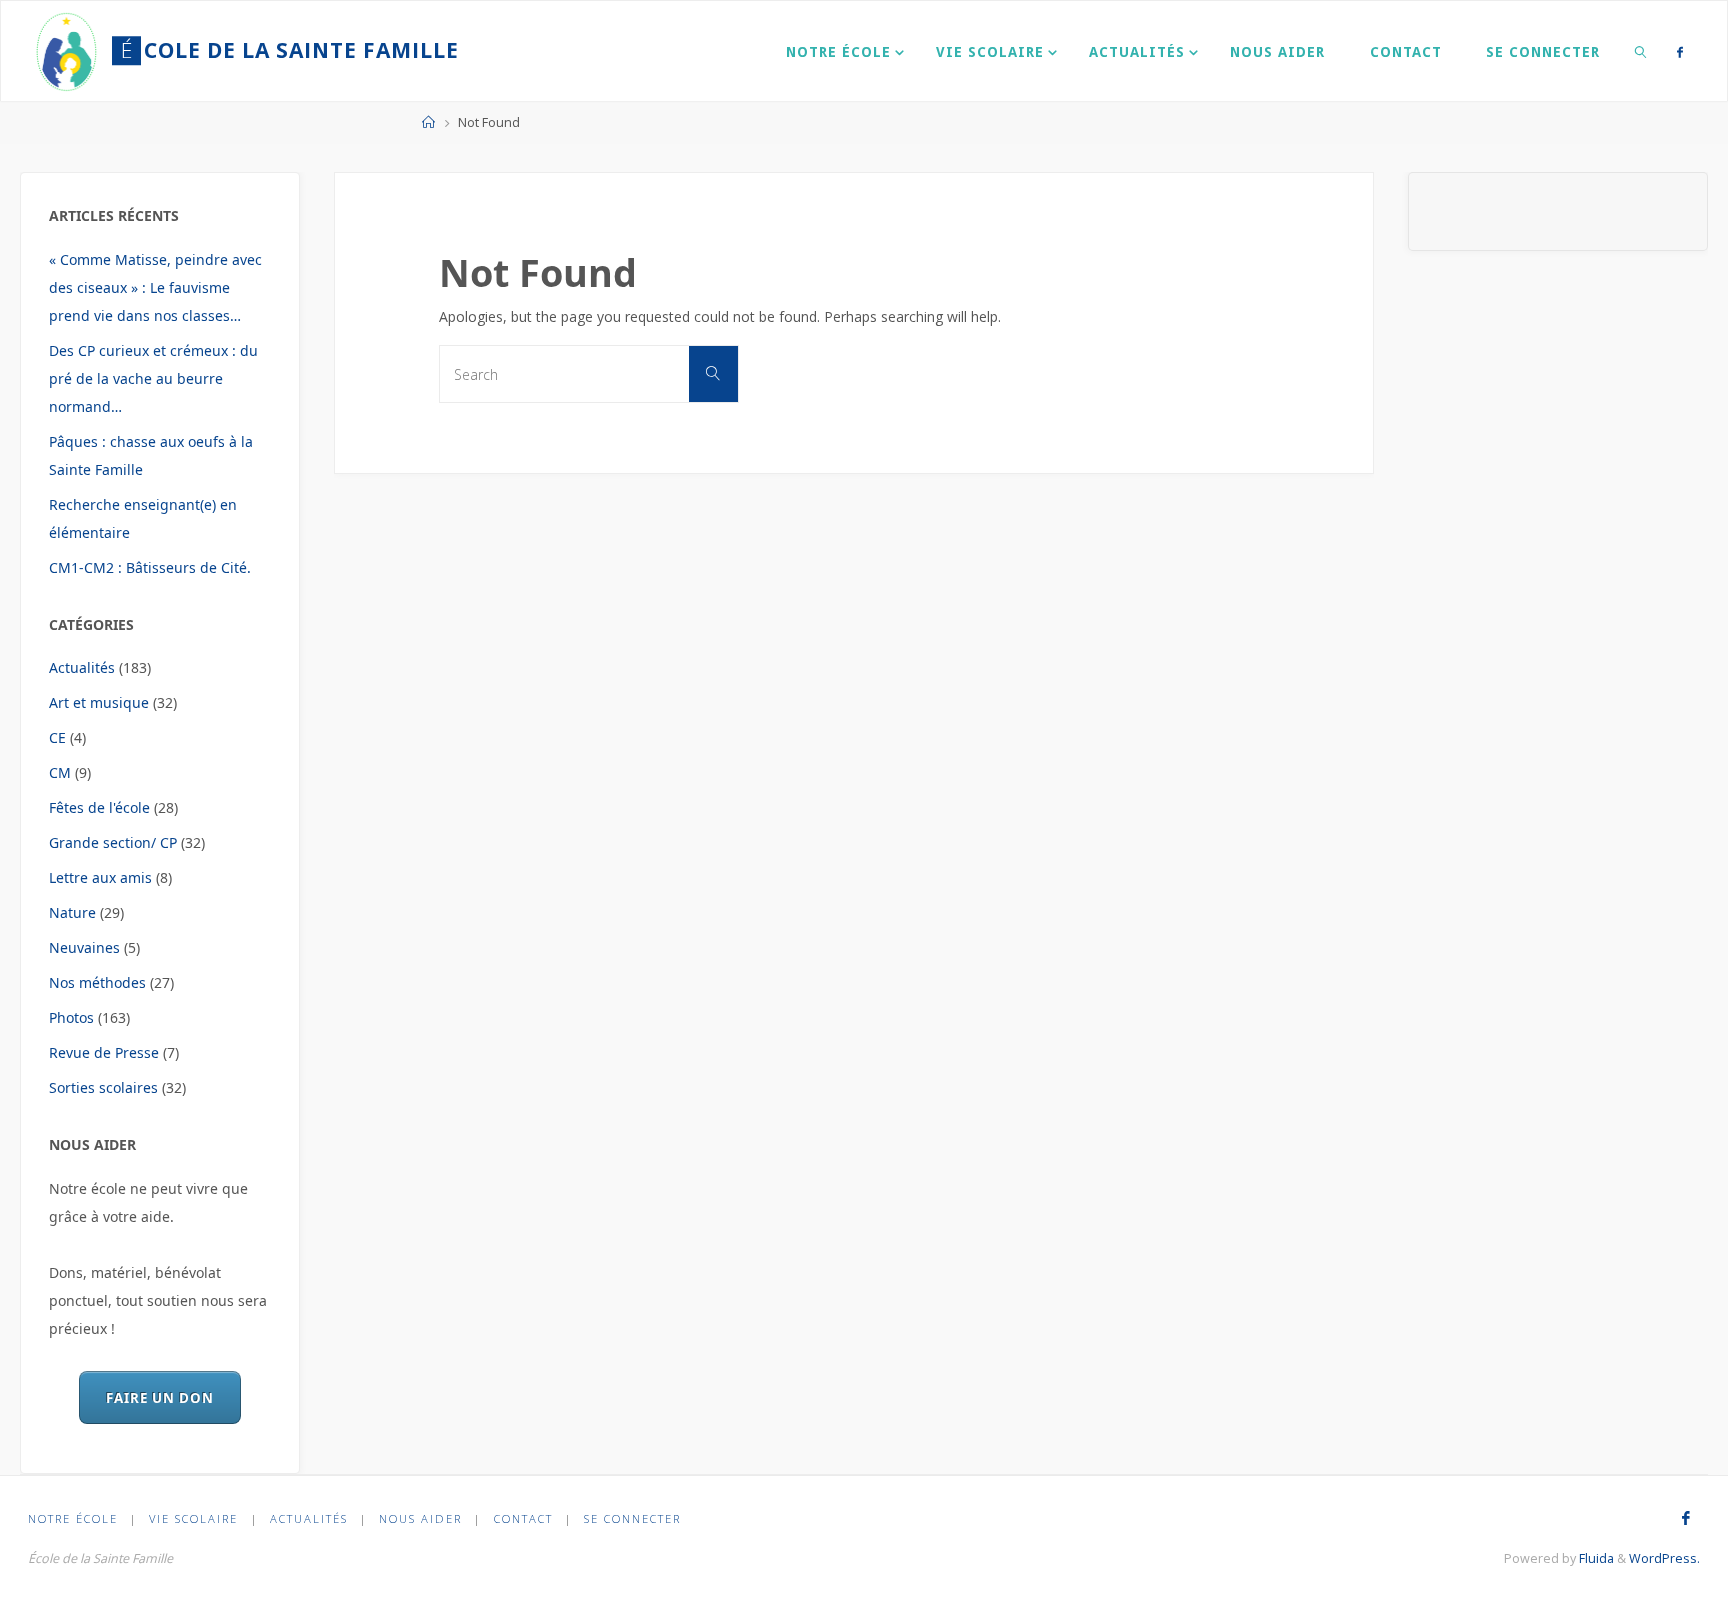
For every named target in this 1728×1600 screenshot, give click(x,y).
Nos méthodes (97, 982)
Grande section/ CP (113, 842)
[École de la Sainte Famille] (67, 50)
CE (57, 737)
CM (60, 772)
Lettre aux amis (100, 877)
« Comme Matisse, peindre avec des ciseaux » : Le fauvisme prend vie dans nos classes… (155, 287)
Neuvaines (84, 947)
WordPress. (1664, 1558)
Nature (72, 912)
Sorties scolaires (103, 1087)
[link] (1641, 51)
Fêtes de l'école (99, 807)
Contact (523, 1518)
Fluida (1595, 1558)
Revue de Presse (104, 1052)
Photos (71, 1017)
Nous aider (420, 1518)
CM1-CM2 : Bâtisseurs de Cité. (150, 567)
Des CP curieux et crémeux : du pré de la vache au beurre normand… (153, 378)
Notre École (73, 1518)
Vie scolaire (193, 1518)
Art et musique (99, 702)
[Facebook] (1680, 51)
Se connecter (632, 1518)
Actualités (82, 667)
